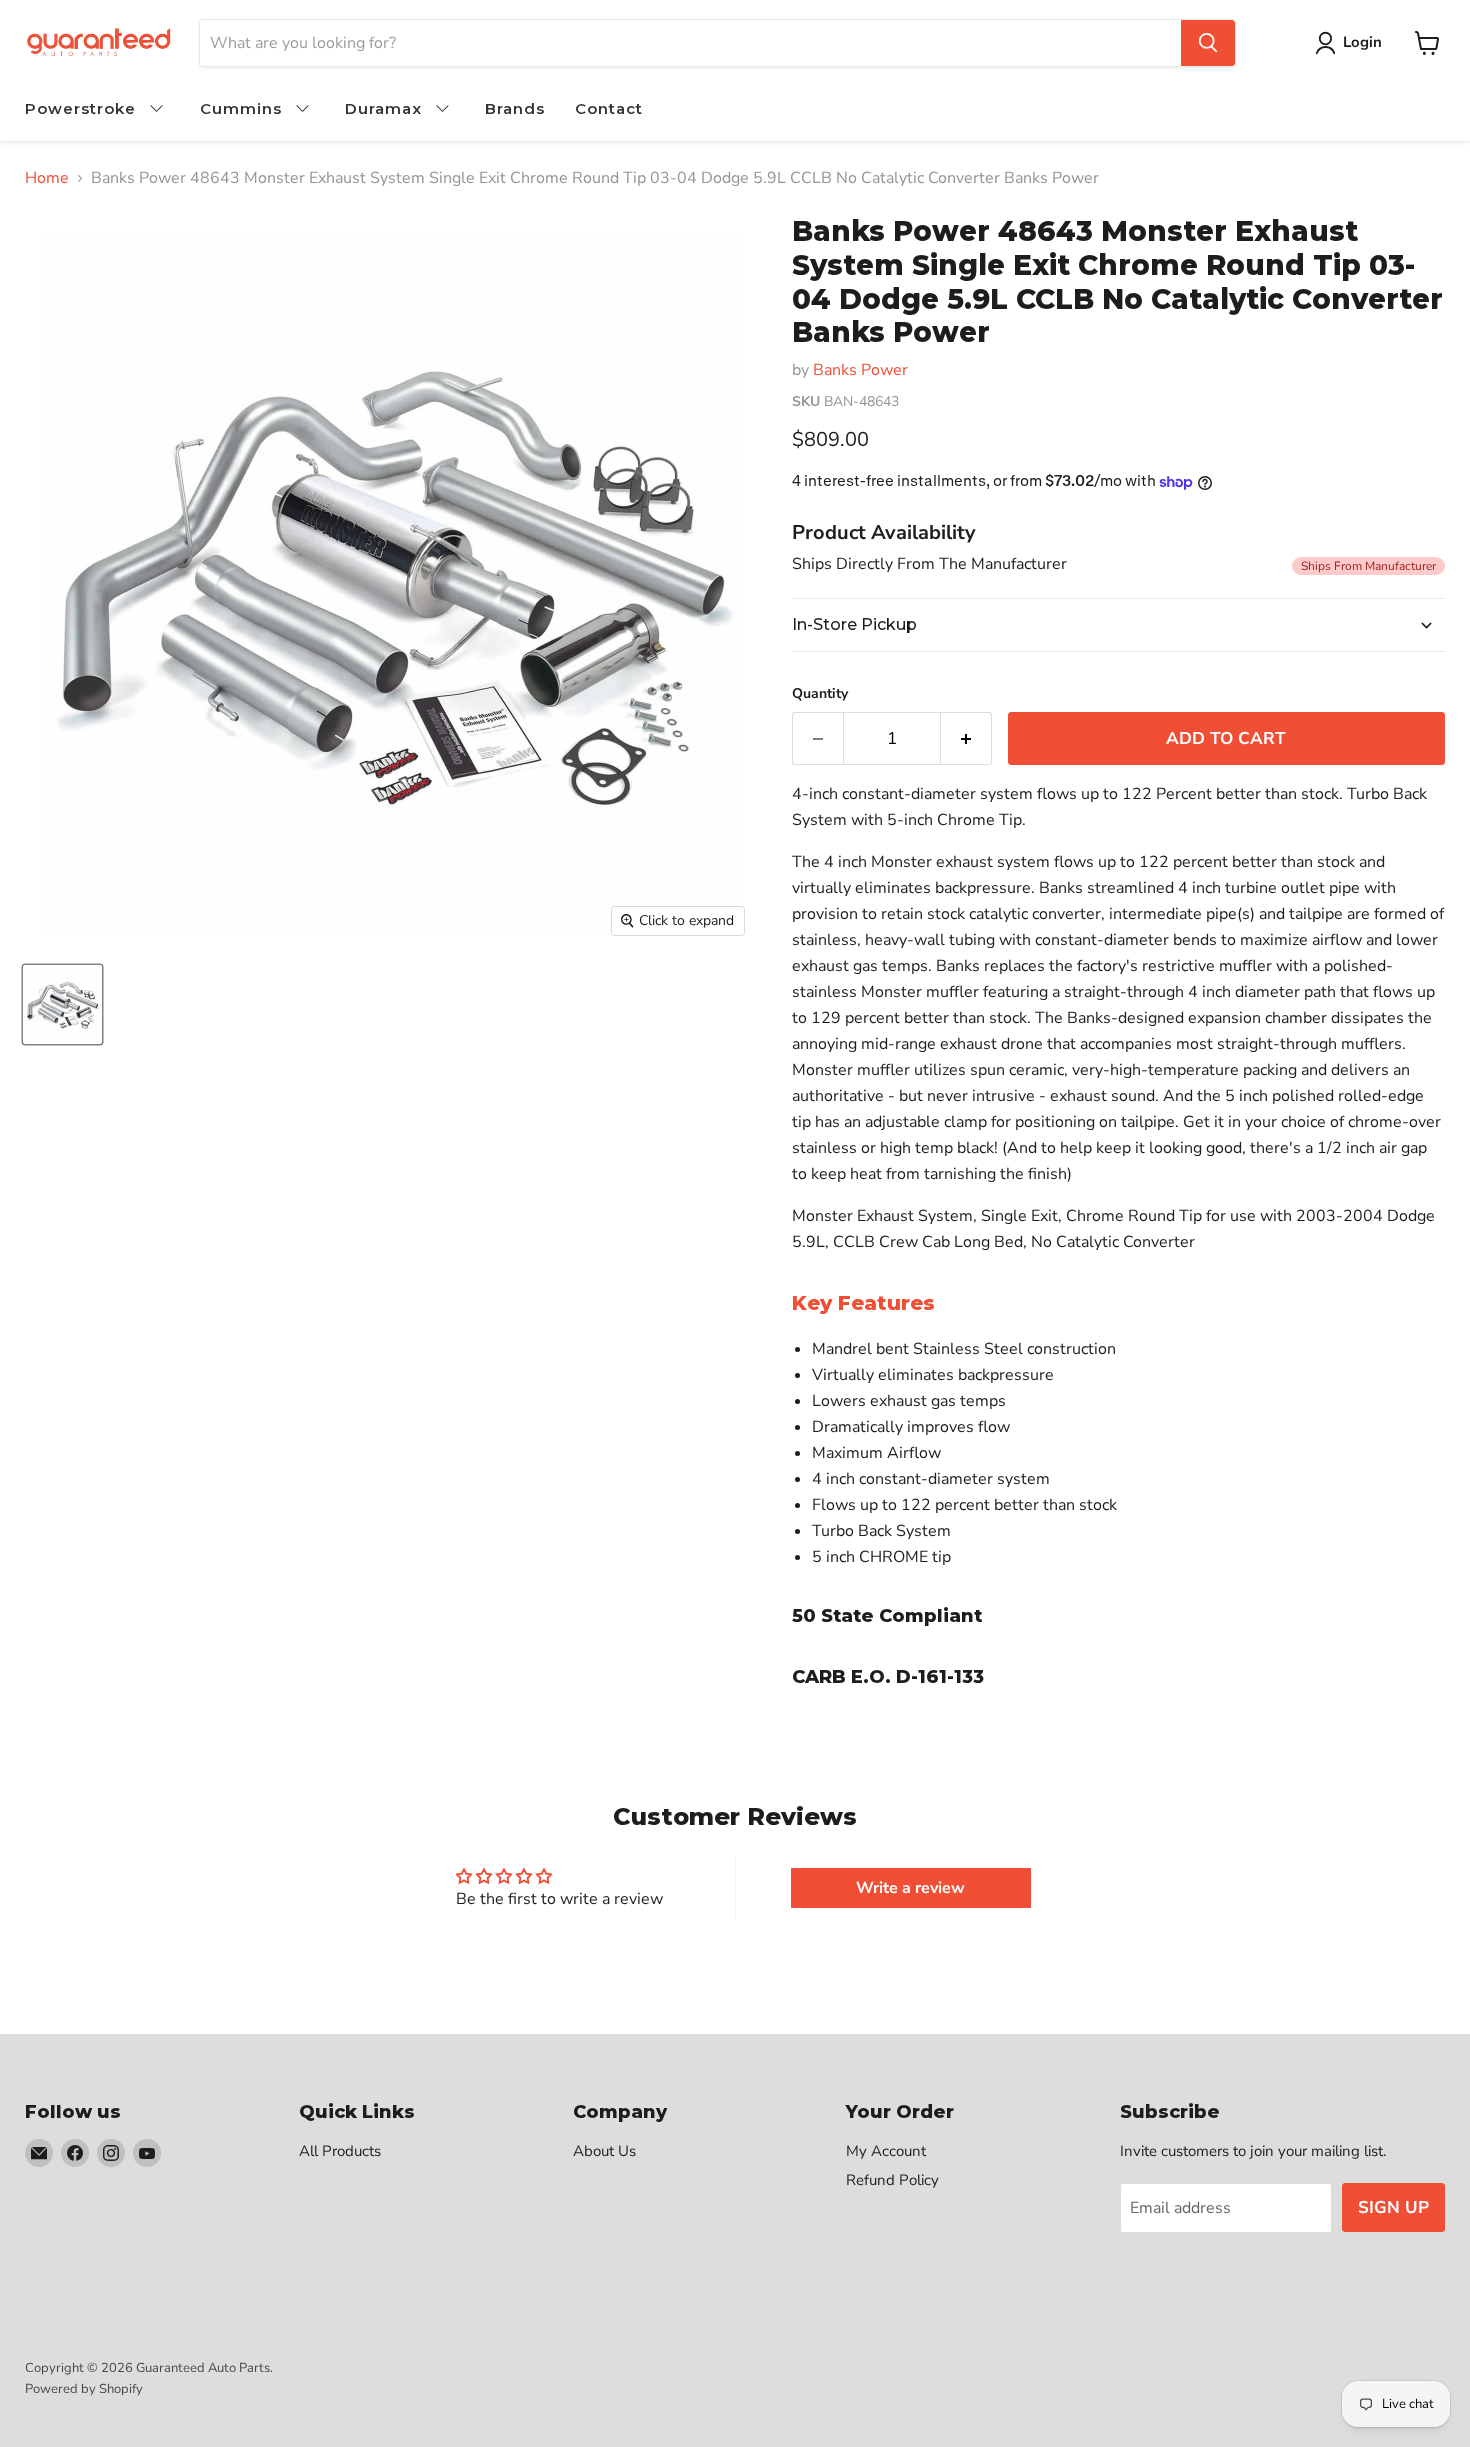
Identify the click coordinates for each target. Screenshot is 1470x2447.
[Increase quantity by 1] (966, 739)
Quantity (820, 694)
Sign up (1393, 2207)
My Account (886, 2151)
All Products (340, 2151)
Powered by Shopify (84, 2389)
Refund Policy (892, 2180)
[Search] (1208, 43)
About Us (604, 2151)
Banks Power (860, 370)
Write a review (910, 1888)
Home (47, 178)
